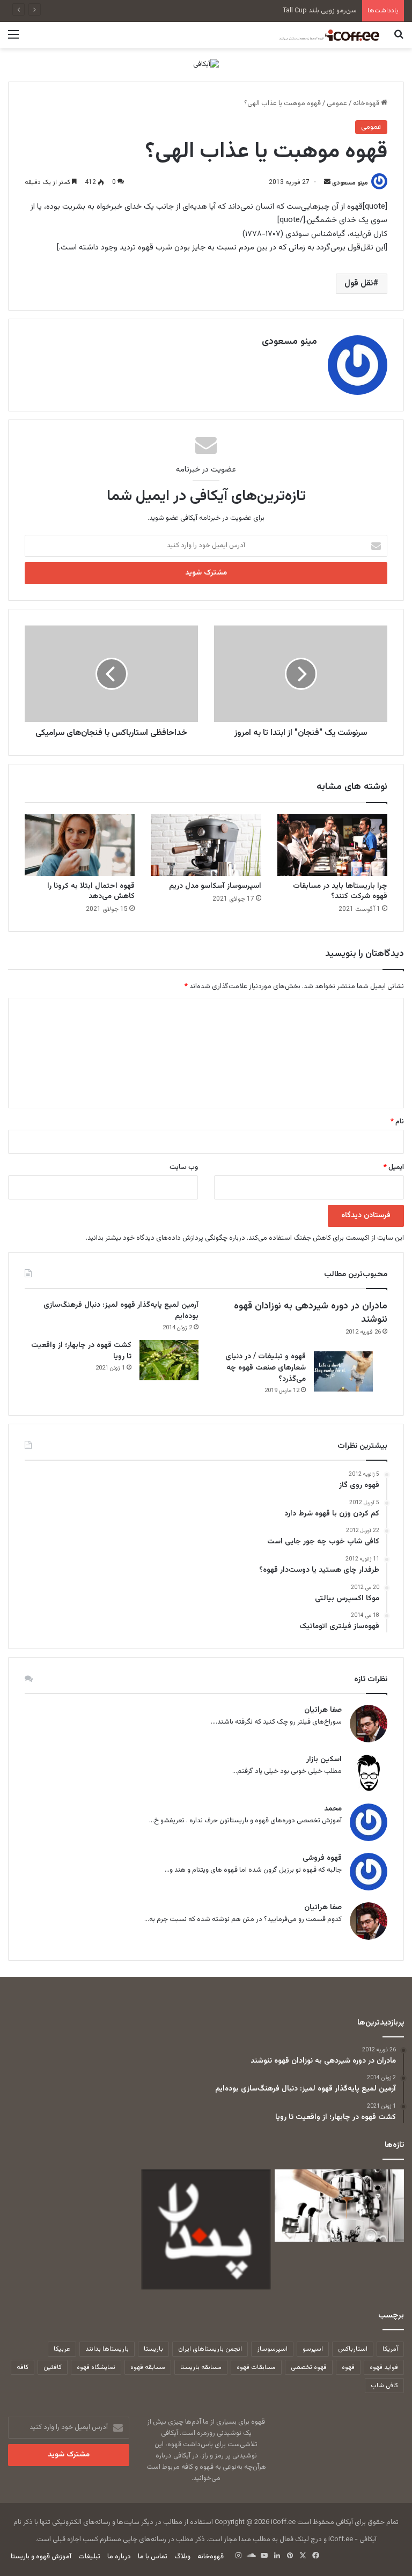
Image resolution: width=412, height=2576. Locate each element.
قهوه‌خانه (367, 104)
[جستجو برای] (399, 39)
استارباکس (353, 2349)
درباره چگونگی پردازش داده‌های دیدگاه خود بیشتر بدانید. (165, 1238)
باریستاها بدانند (107, 2349)
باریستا (153, 2349)
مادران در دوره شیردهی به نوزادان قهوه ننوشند (311, 1313)
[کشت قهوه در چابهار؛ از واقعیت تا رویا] (169, 1360)
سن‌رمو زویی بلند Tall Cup (320, 11)
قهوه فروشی (322, 1859)
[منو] (13, 39)
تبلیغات (89, 2557)
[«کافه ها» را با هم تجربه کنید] (206, 2229)
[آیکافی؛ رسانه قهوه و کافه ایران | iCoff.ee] (328, 35)
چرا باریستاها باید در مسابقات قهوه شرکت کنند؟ (340, 891)
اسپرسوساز (272, 2349)
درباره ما (119, 2557)
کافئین (53, 2367)
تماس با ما (153, 2557)
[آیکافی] (206, 65)
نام (397, 1122)
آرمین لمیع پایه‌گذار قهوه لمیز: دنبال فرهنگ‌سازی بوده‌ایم (121, 1311)
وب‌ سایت (184, 1167)
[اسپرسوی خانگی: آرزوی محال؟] (339, 2206)
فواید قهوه (384, 2367)
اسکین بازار (324, 1760)
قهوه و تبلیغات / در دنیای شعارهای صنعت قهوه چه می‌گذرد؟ (266, 1368)
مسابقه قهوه (148, 2367)
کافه (23, 2367)
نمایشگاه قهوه (96, 2367)
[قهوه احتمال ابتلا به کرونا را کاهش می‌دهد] (80, 845)
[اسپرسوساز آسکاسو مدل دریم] (206, 845)
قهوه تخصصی (309, 2367)
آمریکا (390, 2349)
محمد (333, 1809)
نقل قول (359, 284)
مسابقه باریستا (201, 2367)
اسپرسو (313, 2349)
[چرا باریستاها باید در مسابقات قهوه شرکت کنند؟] (332, 845)
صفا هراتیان (323, 1710)
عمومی (337, 104)
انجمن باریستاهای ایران (210, 2349)
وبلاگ (182, 2557)
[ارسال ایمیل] (327, 182)
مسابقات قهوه (256, 2367)
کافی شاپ (384, 2386)
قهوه (348, 2367)
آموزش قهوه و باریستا (41, 2557)
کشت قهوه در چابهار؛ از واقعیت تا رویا (81, 1351)
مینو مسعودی (350, 182)
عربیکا (62, 2349)
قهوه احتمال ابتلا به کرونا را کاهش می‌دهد (91, 891)
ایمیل (394, 1167)
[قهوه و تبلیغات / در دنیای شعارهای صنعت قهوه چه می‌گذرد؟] (343, 1371)
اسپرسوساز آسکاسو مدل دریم (215, 886)
